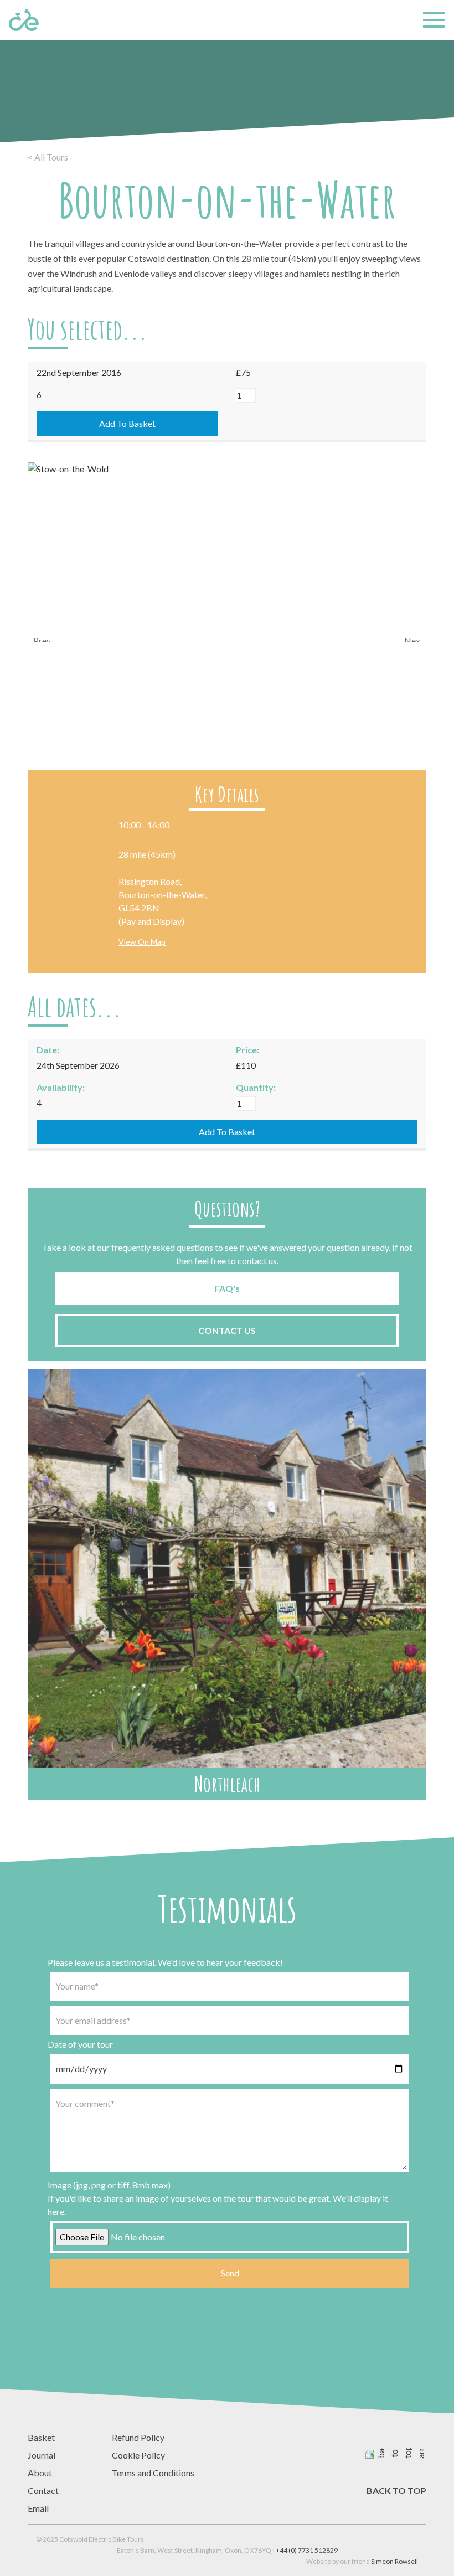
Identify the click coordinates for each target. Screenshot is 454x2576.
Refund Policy (138, 2437)
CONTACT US (227, 1330)
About (40, 2473)
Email (38, 2508)
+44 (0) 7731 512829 (307, 2550)
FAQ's (227, 1288)
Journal (42, 2455)
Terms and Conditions (153, 2473)
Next (412, 638)
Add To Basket (127, 423)
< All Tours (48, 157)
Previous (42, 638)
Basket (41, 2437)
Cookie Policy (138, 2455)
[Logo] (24, 20)
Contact (43, 2490)
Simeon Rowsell (394, 2561)
